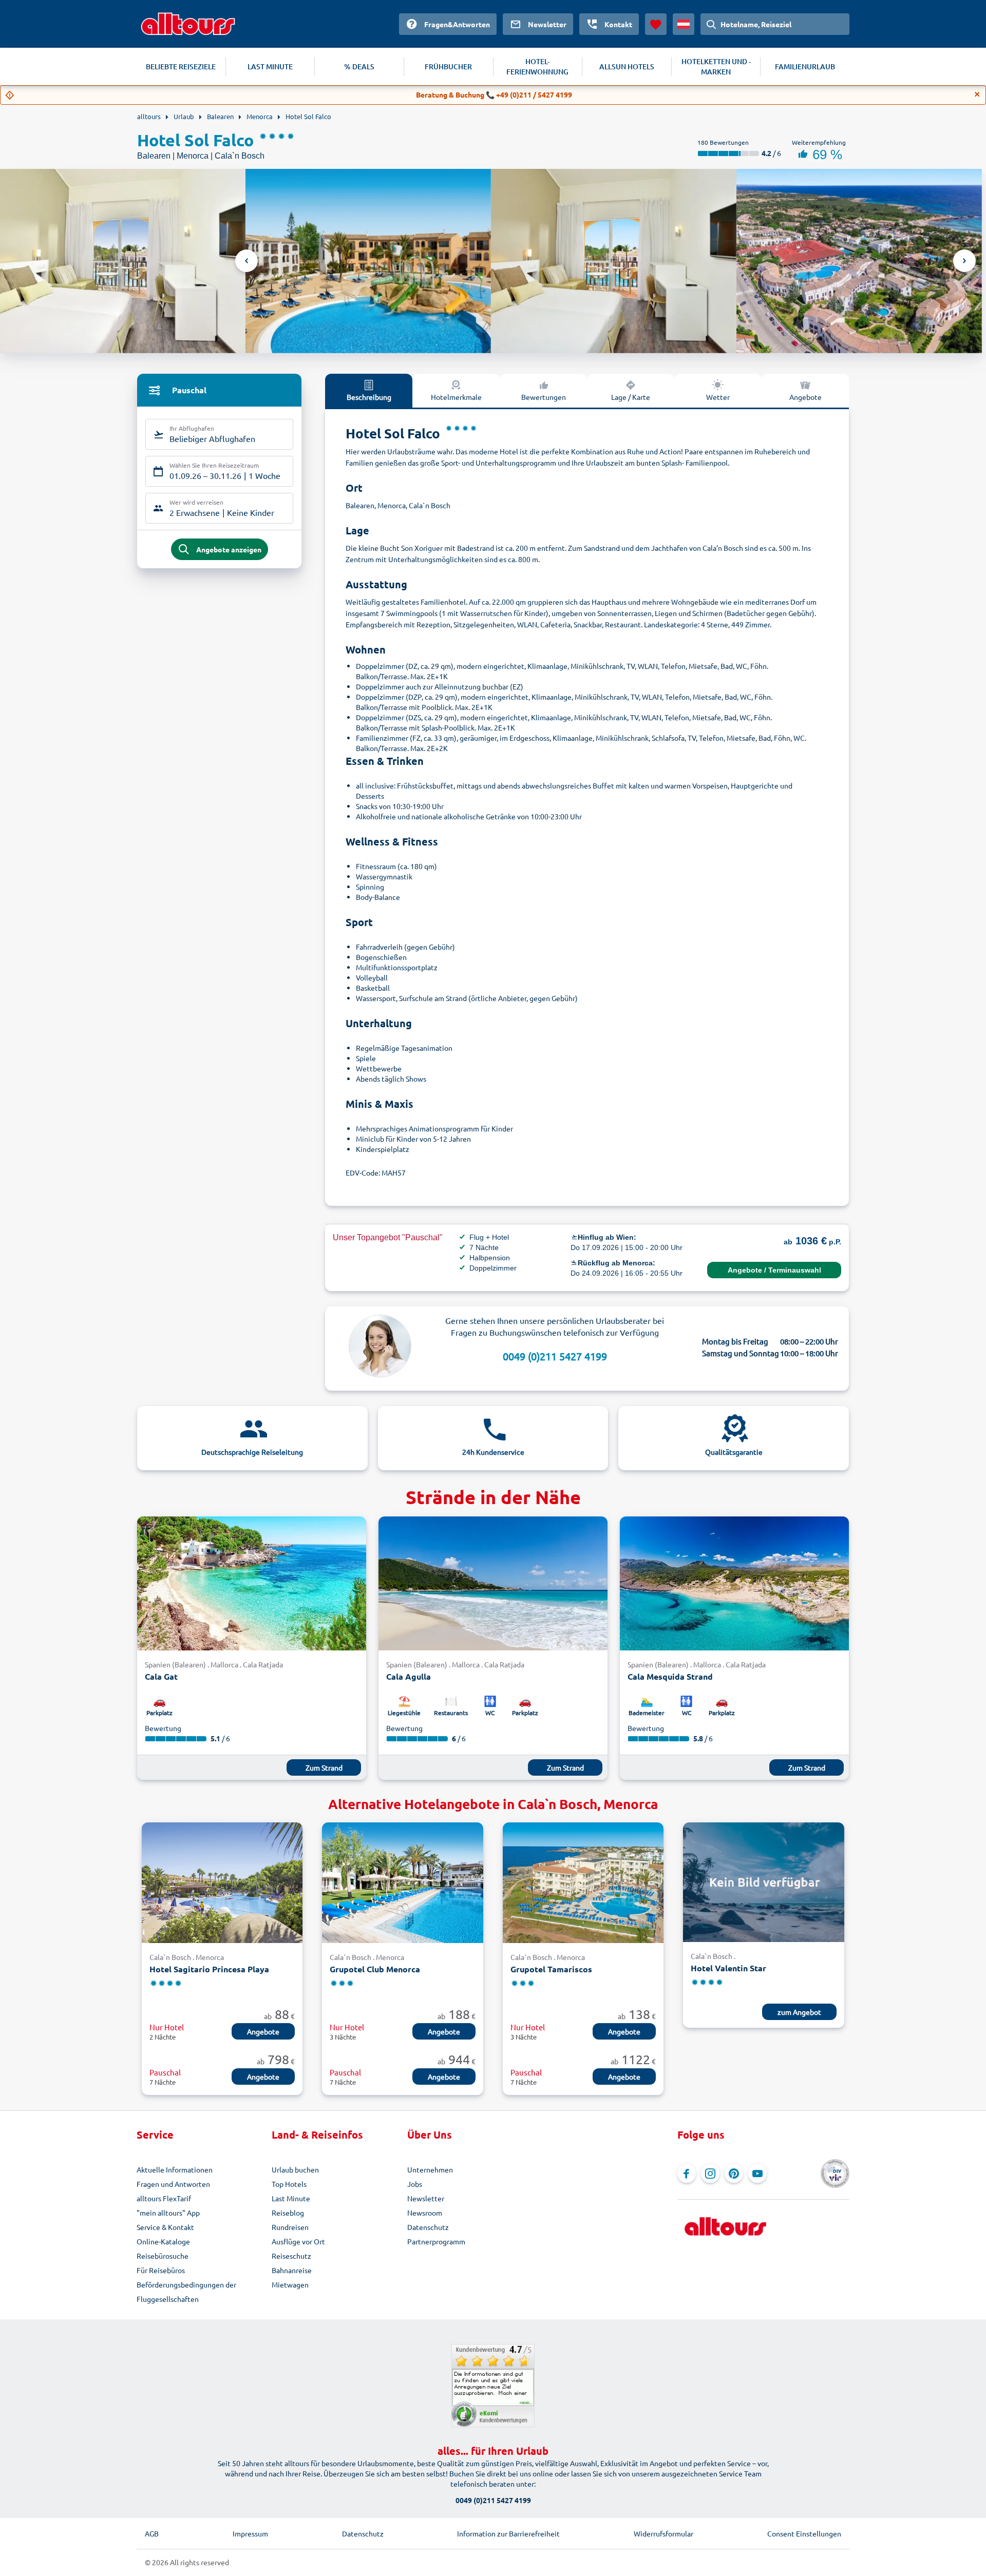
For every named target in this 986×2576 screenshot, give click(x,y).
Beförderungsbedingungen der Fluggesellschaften (186, 2292)
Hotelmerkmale (456, 397)
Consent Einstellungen (804, 2533)
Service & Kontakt (165, 2227)
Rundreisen (290, 2227)
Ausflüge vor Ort (298, 2241)
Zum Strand (324, 1767)
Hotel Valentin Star (728, 1968)
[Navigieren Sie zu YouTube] (757, 2174)
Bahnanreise (292, 2270)
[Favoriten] (656, 24)
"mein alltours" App (168, 2213)
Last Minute (291, 2198)
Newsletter (426, 2198)
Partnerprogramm (436, 2241)
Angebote (805, 397)
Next (964, 261)
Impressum (250, 2533)
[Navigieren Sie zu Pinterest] (734, 2174)
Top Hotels (289, 2184)
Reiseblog (288, 2213)
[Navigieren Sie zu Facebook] (687, 2174)
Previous (246, 261)
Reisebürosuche (163, 2256)
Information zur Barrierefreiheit (508, 2533)
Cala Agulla (409, 1676)
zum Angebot (799, 2012)
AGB (152, 2533)
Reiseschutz (291, 2256)
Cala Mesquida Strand (670, 1676)
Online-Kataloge (163, 2241)
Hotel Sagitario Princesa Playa (209, 1969)
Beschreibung (369, 397)
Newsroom (425, 2213)
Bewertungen (544, 397)
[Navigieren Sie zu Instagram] (710, 2174)
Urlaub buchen (295, 2169)
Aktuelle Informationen (175, 2169)
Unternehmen (430, 2169)
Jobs (415, 2184)
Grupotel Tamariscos (551, 1969)
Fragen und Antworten (173, 2184)
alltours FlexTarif (164, 2198)
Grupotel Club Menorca (375, 1969)
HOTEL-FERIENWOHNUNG (537, 66)
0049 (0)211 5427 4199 (555, 1356)
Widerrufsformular (663, 2533)
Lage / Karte (631, 397)
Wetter (718, 397)
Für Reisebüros (161, 2270)
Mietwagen (290, 2284)
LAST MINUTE (270, 66)
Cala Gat (161, 1676)
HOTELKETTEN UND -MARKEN (716, 66)
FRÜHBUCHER (448, 66)
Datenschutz (428, 2227)
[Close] (977, 94)
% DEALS (359, 66)
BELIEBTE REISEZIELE (181, 66)
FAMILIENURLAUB (805, 66)
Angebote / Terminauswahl (774, 1270)
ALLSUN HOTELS (627, 66)
